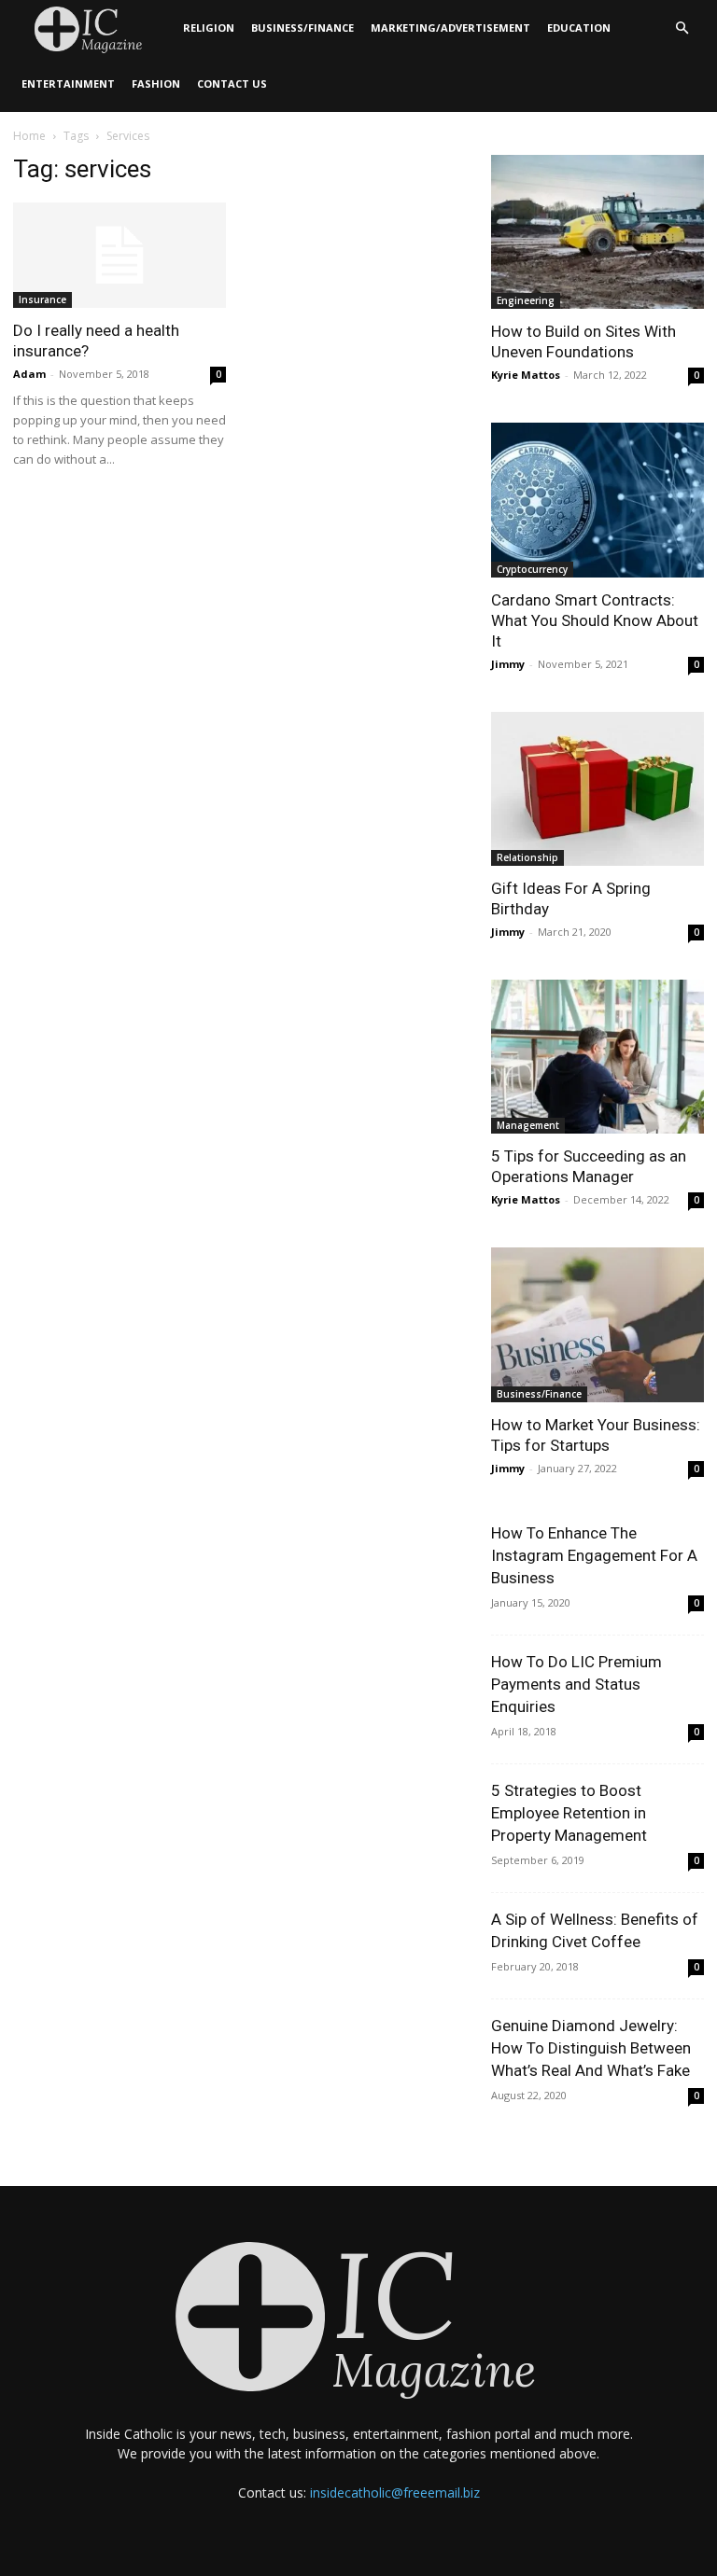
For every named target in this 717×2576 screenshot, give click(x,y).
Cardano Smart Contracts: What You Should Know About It (595, 620)
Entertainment (68, 84)
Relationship (527, 857)
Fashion (156, 84)
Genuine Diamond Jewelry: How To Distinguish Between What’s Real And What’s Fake (591, 2048)
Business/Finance (302, 28)
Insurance (42, 299)
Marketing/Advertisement (450, 28)
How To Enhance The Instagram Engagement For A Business (594, 1555)
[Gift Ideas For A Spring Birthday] (597, 789)
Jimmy (508, 664)
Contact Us (232, 84)
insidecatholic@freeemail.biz (395, 2492)
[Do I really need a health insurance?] (119, 255)
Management (528, 1125)
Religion (209, 28)
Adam (29, 374)
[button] (682, 28)
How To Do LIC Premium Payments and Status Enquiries (576, 1684)
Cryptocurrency (532, 569)
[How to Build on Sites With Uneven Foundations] (597, 232)
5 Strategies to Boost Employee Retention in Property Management (569, 1813)
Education (579, 28)
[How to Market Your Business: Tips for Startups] (597, 1324)
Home (29, 136)
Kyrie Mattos (526, 375)
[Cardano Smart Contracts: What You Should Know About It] (597, 500)
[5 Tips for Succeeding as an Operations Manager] (597, 1057)
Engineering (526, 300)
